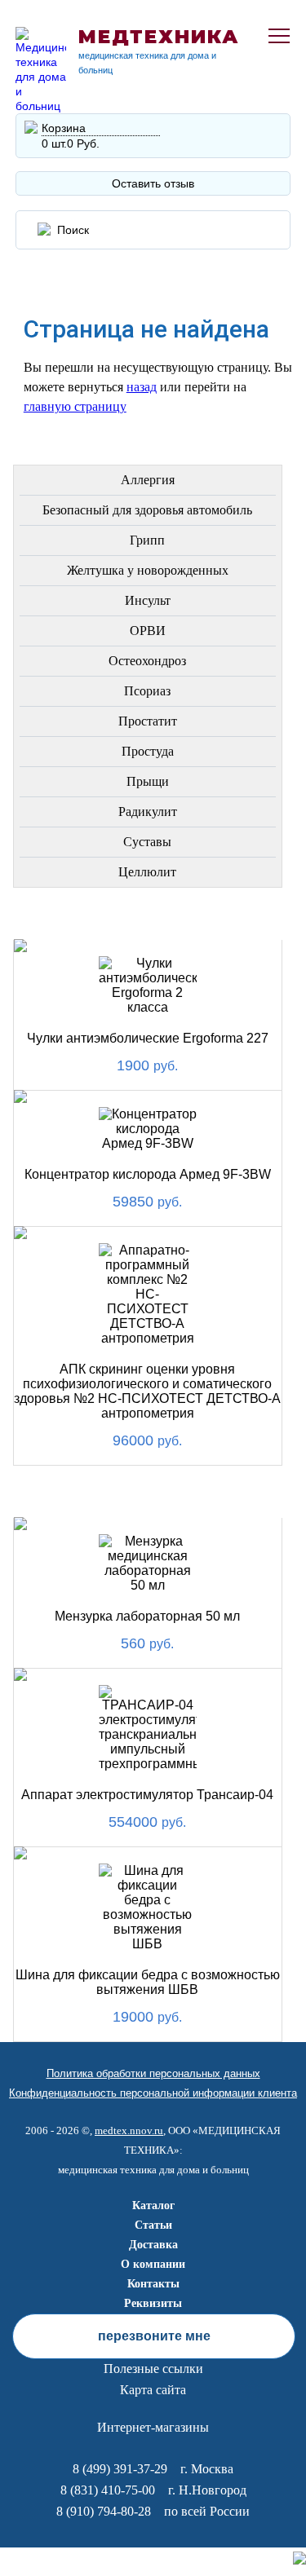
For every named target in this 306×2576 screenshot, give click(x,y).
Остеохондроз (147, 661)
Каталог (153, 2205)
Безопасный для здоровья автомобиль (147, 510)
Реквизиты (153, 2303)
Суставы (147, 842)
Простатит (148, 721)
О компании (153, 2264)
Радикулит (148, 812)
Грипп (147, 540)
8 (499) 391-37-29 (120, 2469)
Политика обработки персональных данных (153, 2073)
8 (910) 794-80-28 (104, 2511)
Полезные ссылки (153, 2369)
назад (142, 387)
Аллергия (148, 480)
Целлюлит (147, 872)
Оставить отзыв (153, 183)
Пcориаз (147, 691)
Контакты (153, 2284)
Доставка (153, 2245)
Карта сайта (153, 2390)
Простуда (148, 751)
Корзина (64, 128)
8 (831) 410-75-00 (108, 2490)
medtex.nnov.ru (129, 2130)
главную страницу (75, 406)
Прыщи (148, 781)
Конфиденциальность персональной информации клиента (153, 2093)
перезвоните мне (154, 2336)
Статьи (153, 2225)
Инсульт (148, 600)
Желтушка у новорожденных (148, 570)
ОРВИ (148, 631)
